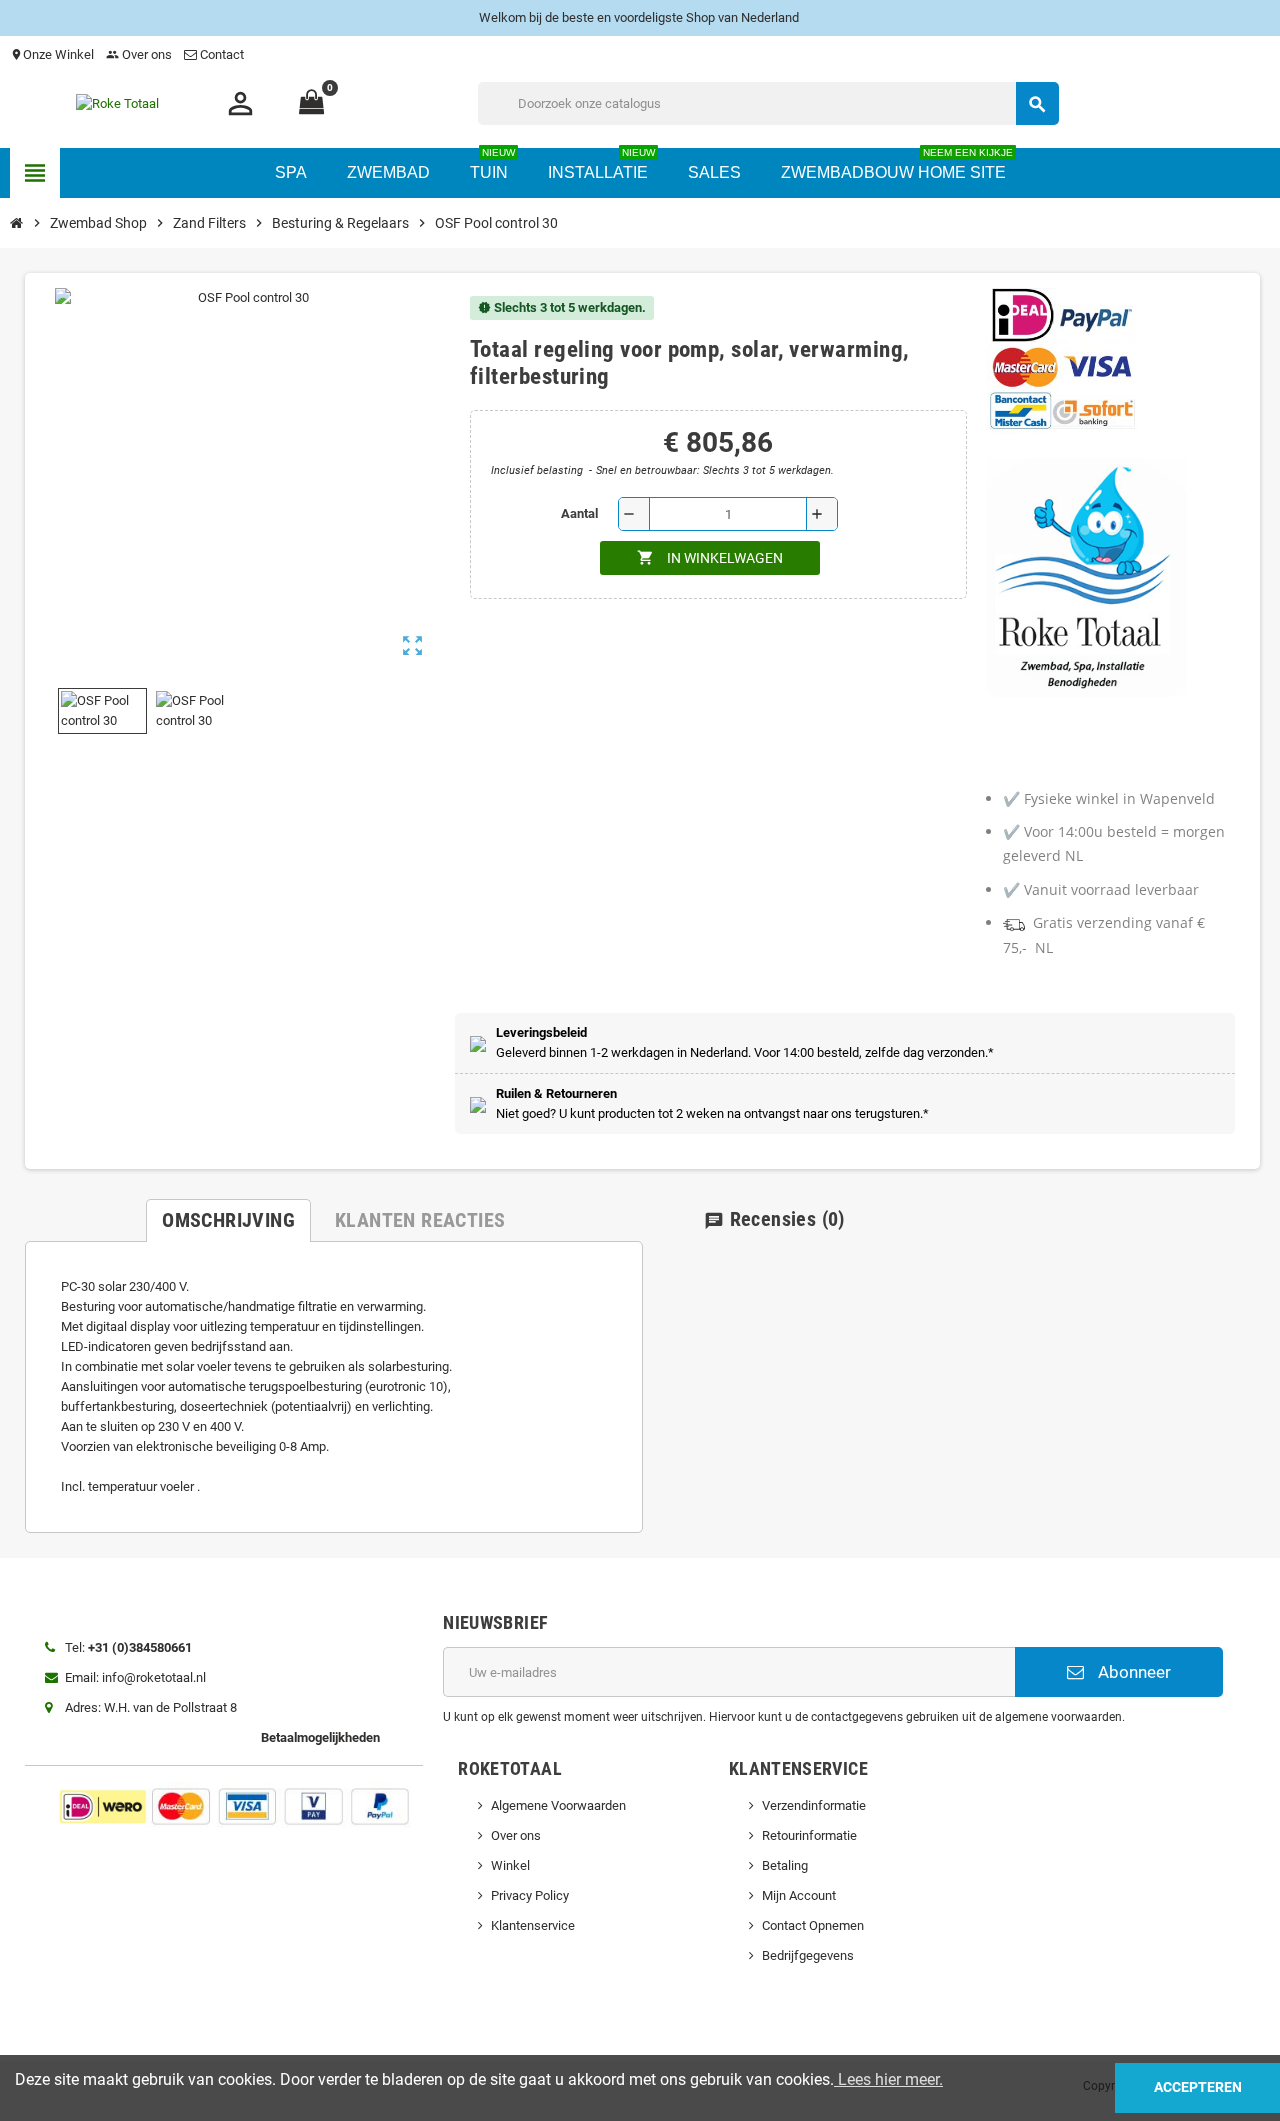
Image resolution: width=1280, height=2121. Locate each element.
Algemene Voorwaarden (558, 1805)
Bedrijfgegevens (808, 1955)
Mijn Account (799, 1895)
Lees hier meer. (888, 2079)
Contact (222, 54)
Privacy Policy (530, 1895)
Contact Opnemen (813, 1925)
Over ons (139, 54)
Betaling (785, 1865)
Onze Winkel (52, 54)
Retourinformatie (809, 1835)
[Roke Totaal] (136, 102)
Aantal (579, 513)
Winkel (510, 1865)
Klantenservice (533, 1925)
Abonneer (1132, 1672)
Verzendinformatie (814, 1805)
